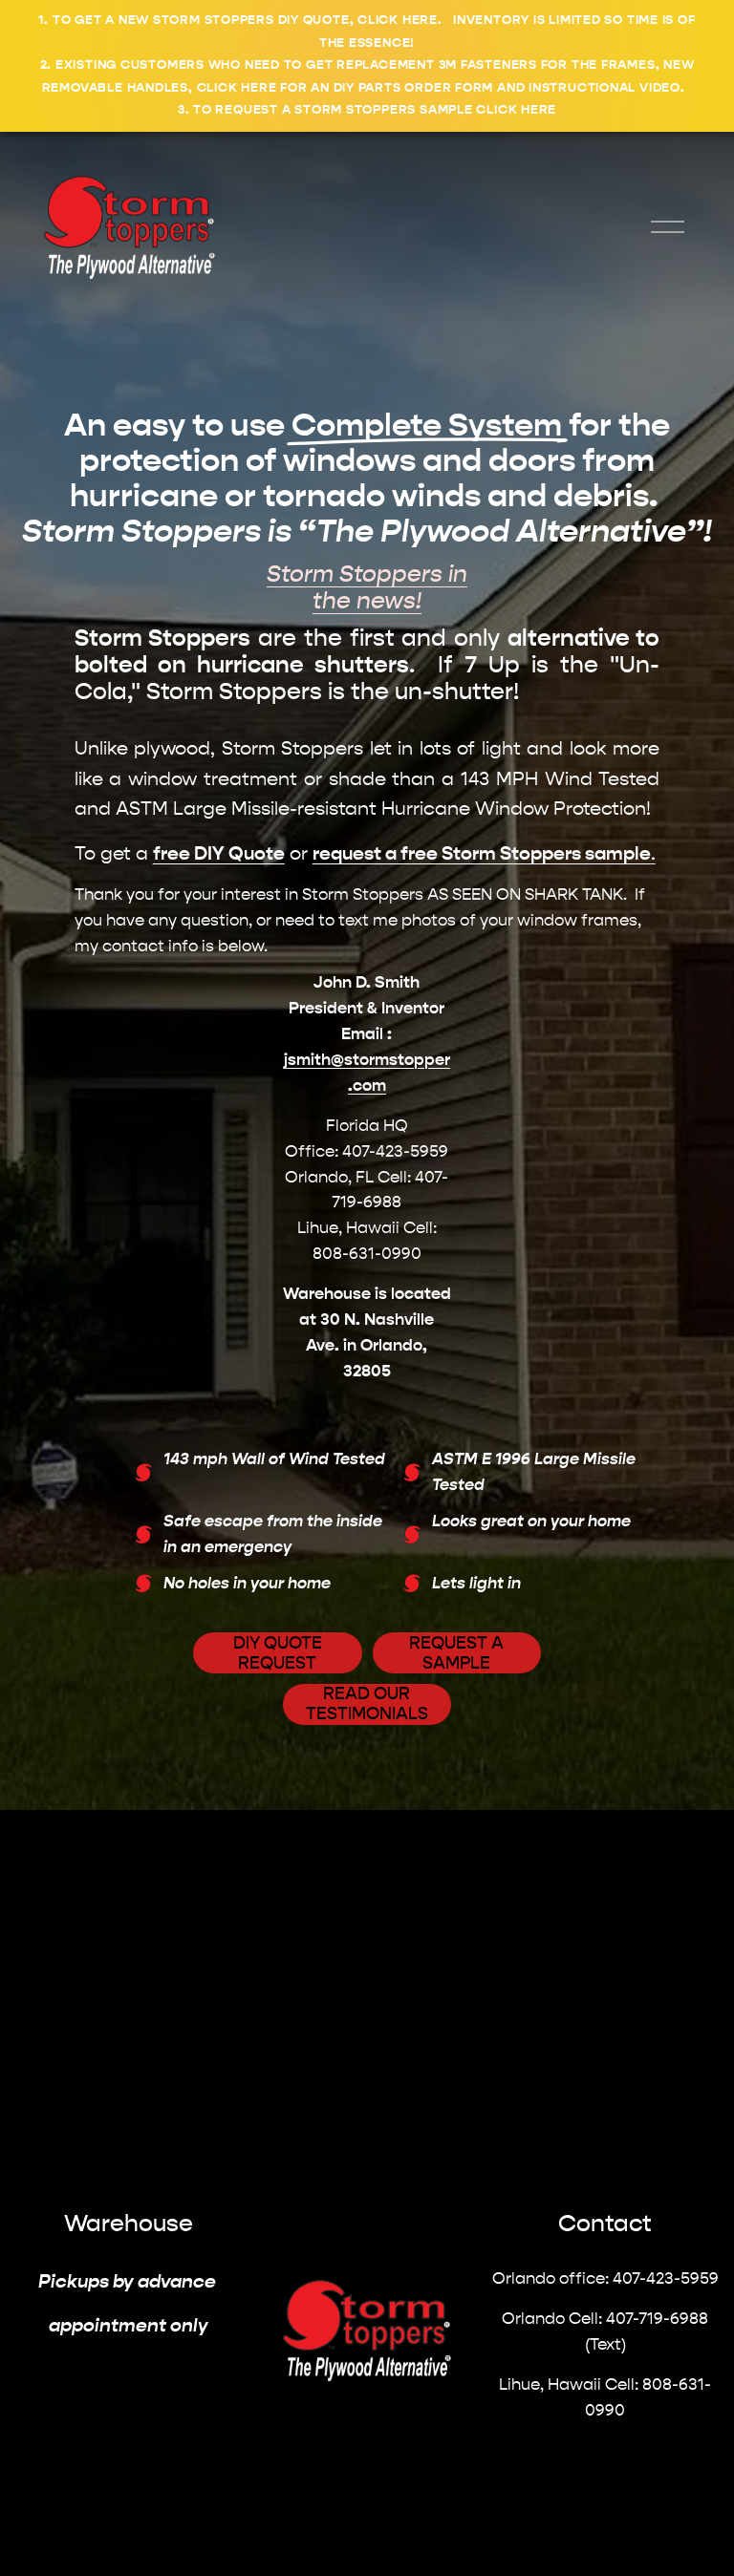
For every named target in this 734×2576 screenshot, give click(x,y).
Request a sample (456, 1653)
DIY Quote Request (278, 1653)
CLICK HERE (398, 20)
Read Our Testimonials (367, 1704)
